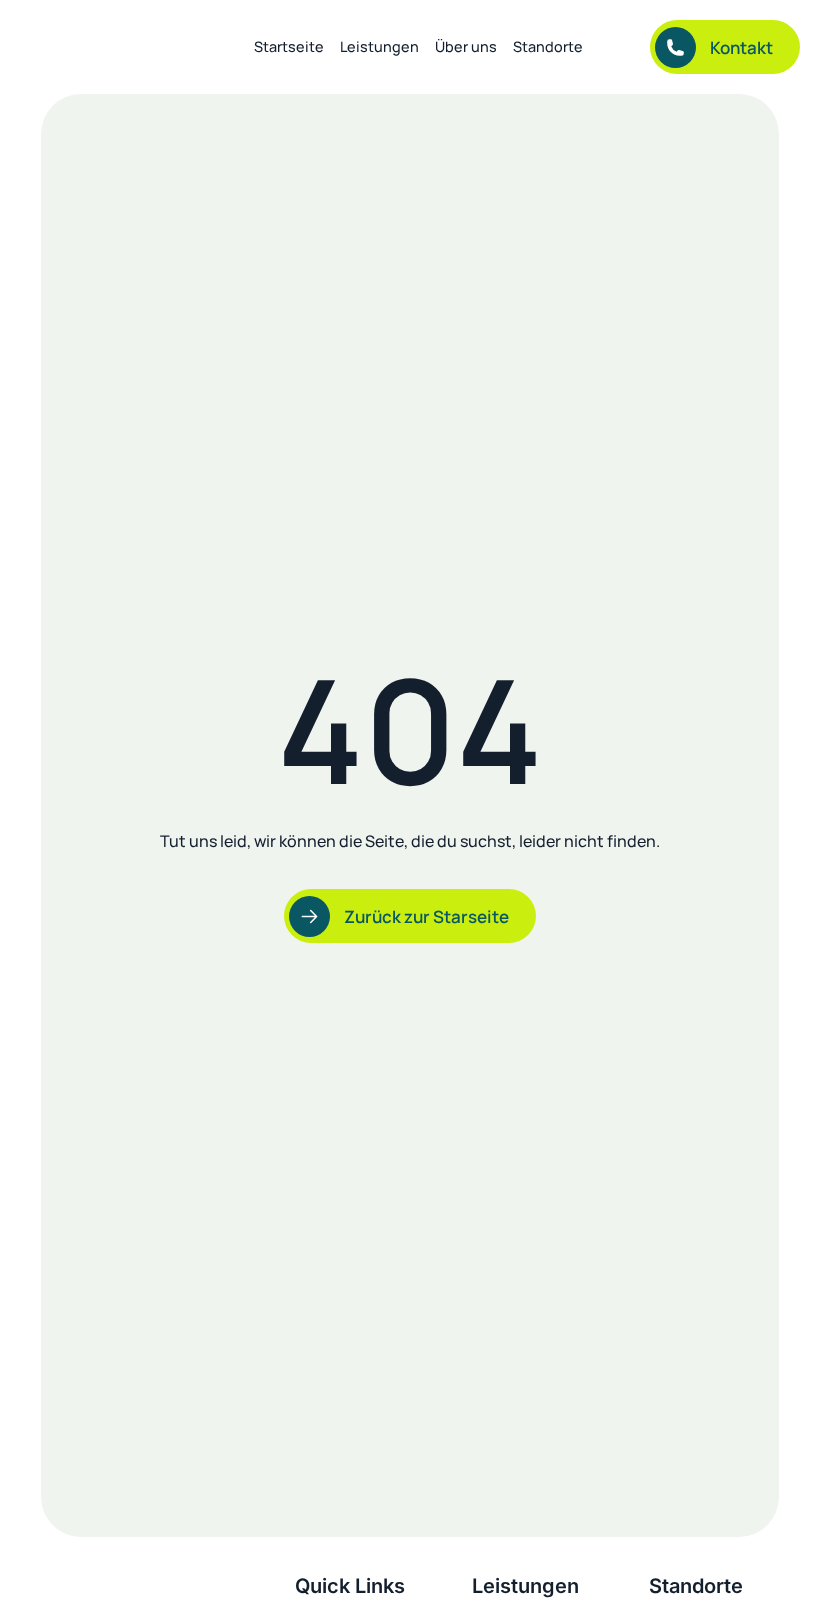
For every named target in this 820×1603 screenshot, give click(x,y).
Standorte (548, 46)
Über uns (466, 46)
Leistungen (379, 46)
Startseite (289, 46)
